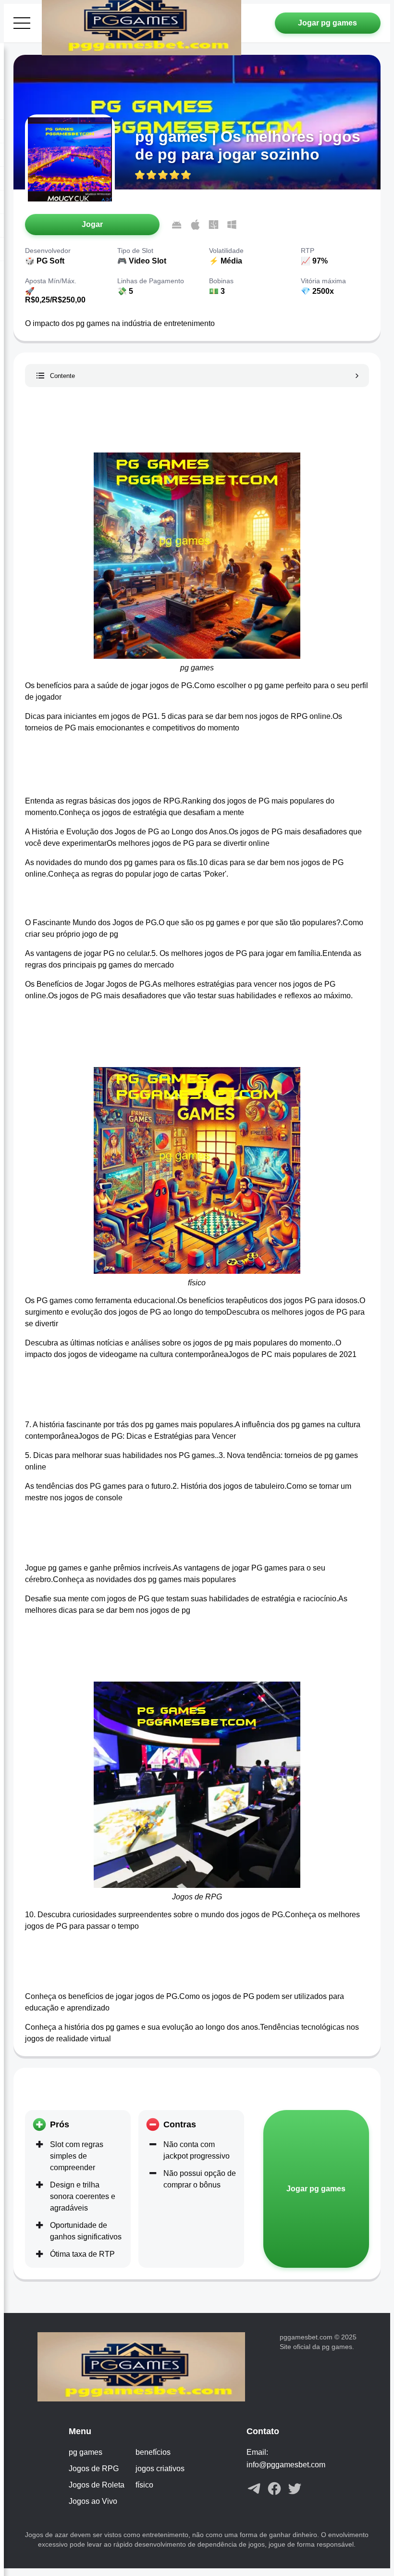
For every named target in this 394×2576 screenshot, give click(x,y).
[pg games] (153, 2368)
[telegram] (254, 2489)
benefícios (153, 2452)
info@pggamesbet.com (286, 2465)
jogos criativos (160, 2469)
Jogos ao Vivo (93, 2501)
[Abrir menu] (22, 23)
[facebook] (274, 2489)
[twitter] (295, 2489)
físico (144, 2485)
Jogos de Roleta (97, 2485)
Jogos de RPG (94, 2469)
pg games (86, 2452)
